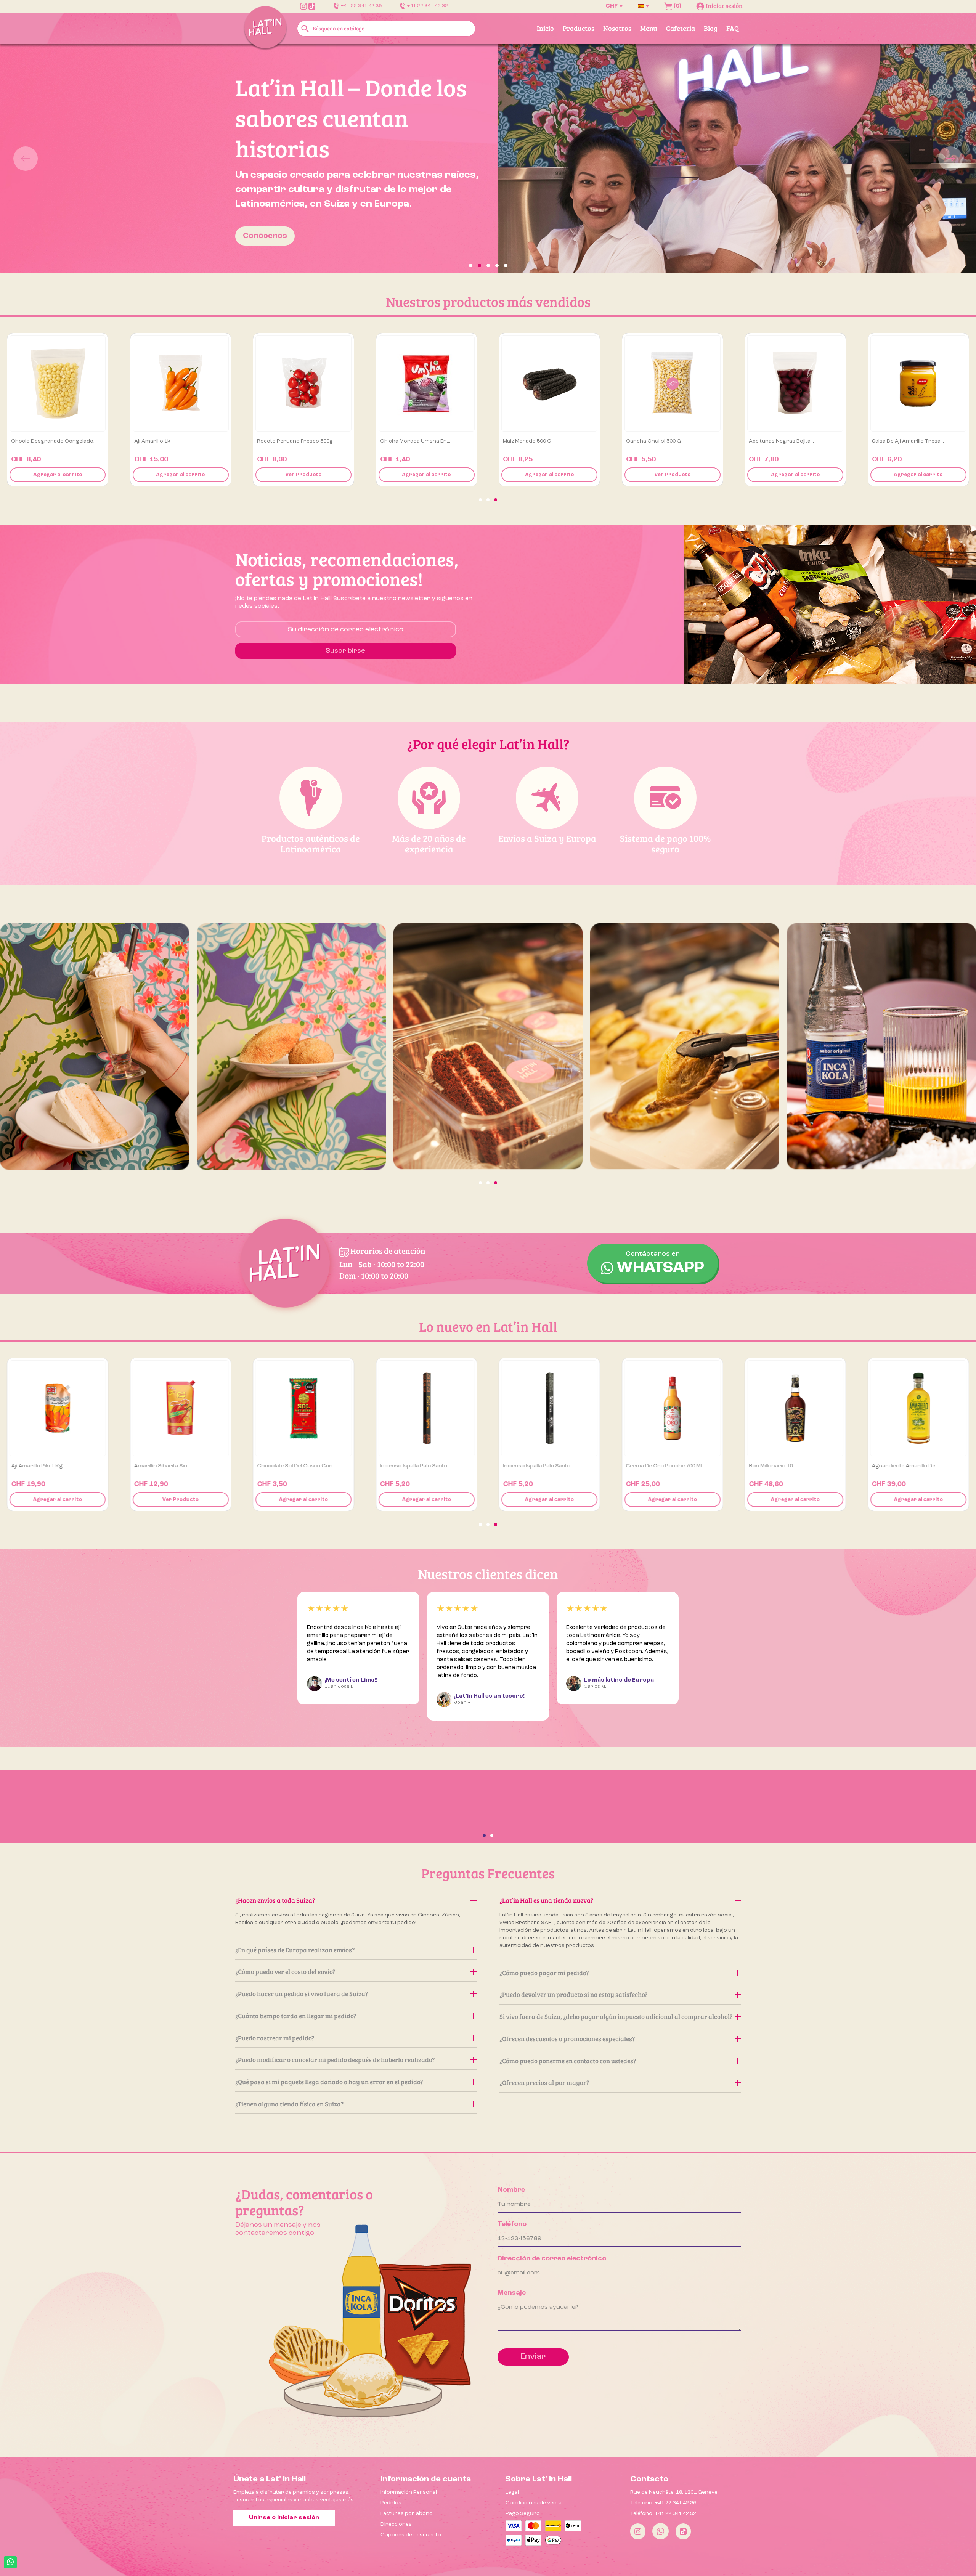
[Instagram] (638, 2531)
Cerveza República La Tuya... (47, 1466)
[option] (488, 159)
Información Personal (409, 2492)
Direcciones (396, 2524)
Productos (579, 28)
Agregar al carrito (58, 475)
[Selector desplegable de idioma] (643, 6)
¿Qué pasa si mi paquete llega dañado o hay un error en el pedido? (329, 2082)
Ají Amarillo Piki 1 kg (283, 1466)
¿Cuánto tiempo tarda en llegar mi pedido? (296, 2016)
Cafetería (681, 28)
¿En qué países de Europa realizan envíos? (295, 1950)
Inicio (545, 28)
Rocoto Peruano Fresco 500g (541, 441)
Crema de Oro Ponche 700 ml (910, 1466)
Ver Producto (181, 475)
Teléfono (512, 2224)
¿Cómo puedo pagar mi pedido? (544, 1973)
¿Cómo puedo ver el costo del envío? (285, 1972)
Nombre (511, 2190)
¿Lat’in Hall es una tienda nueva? (546, 1900)
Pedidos (391, 2503)
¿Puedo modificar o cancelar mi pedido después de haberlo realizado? (335, 2060)
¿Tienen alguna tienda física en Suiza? (289, 2104)
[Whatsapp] (661, 2531)
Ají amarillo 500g (32, 441)
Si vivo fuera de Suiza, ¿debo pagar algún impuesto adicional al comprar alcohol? (616, 2017)
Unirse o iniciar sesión (284, 2518)
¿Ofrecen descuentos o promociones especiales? (567, 2039)
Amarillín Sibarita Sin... (409, 1466)
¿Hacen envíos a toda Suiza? (275, 1900)
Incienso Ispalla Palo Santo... (661, 1466)
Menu (649, 28)
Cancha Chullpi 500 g (899, 441)
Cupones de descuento (411, 2535)
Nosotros (617, 28)
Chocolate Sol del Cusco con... (542, 1466)
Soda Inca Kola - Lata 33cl (166, 441)
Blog (711, 28)
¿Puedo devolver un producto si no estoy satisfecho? (573, 1994)
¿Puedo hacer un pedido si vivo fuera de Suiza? (302, 1994)
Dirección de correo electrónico (552, 2258)
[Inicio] (265, 28)
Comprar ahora (274, 204)
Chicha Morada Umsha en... (661, 441)
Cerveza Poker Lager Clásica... (174, 1466)
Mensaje (512, 2293)
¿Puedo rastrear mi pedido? (275, 2038)
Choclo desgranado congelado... (300, 441)
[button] (73, 159)
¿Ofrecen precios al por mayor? (544, 2082)
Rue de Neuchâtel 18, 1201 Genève (674, 2492)
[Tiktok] (683, 2531)
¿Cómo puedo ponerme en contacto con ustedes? (568, 2061)
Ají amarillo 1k (398, 441)
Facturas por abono (407, 2513)
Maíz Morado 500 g (773, 441)
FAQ (733, 28)
